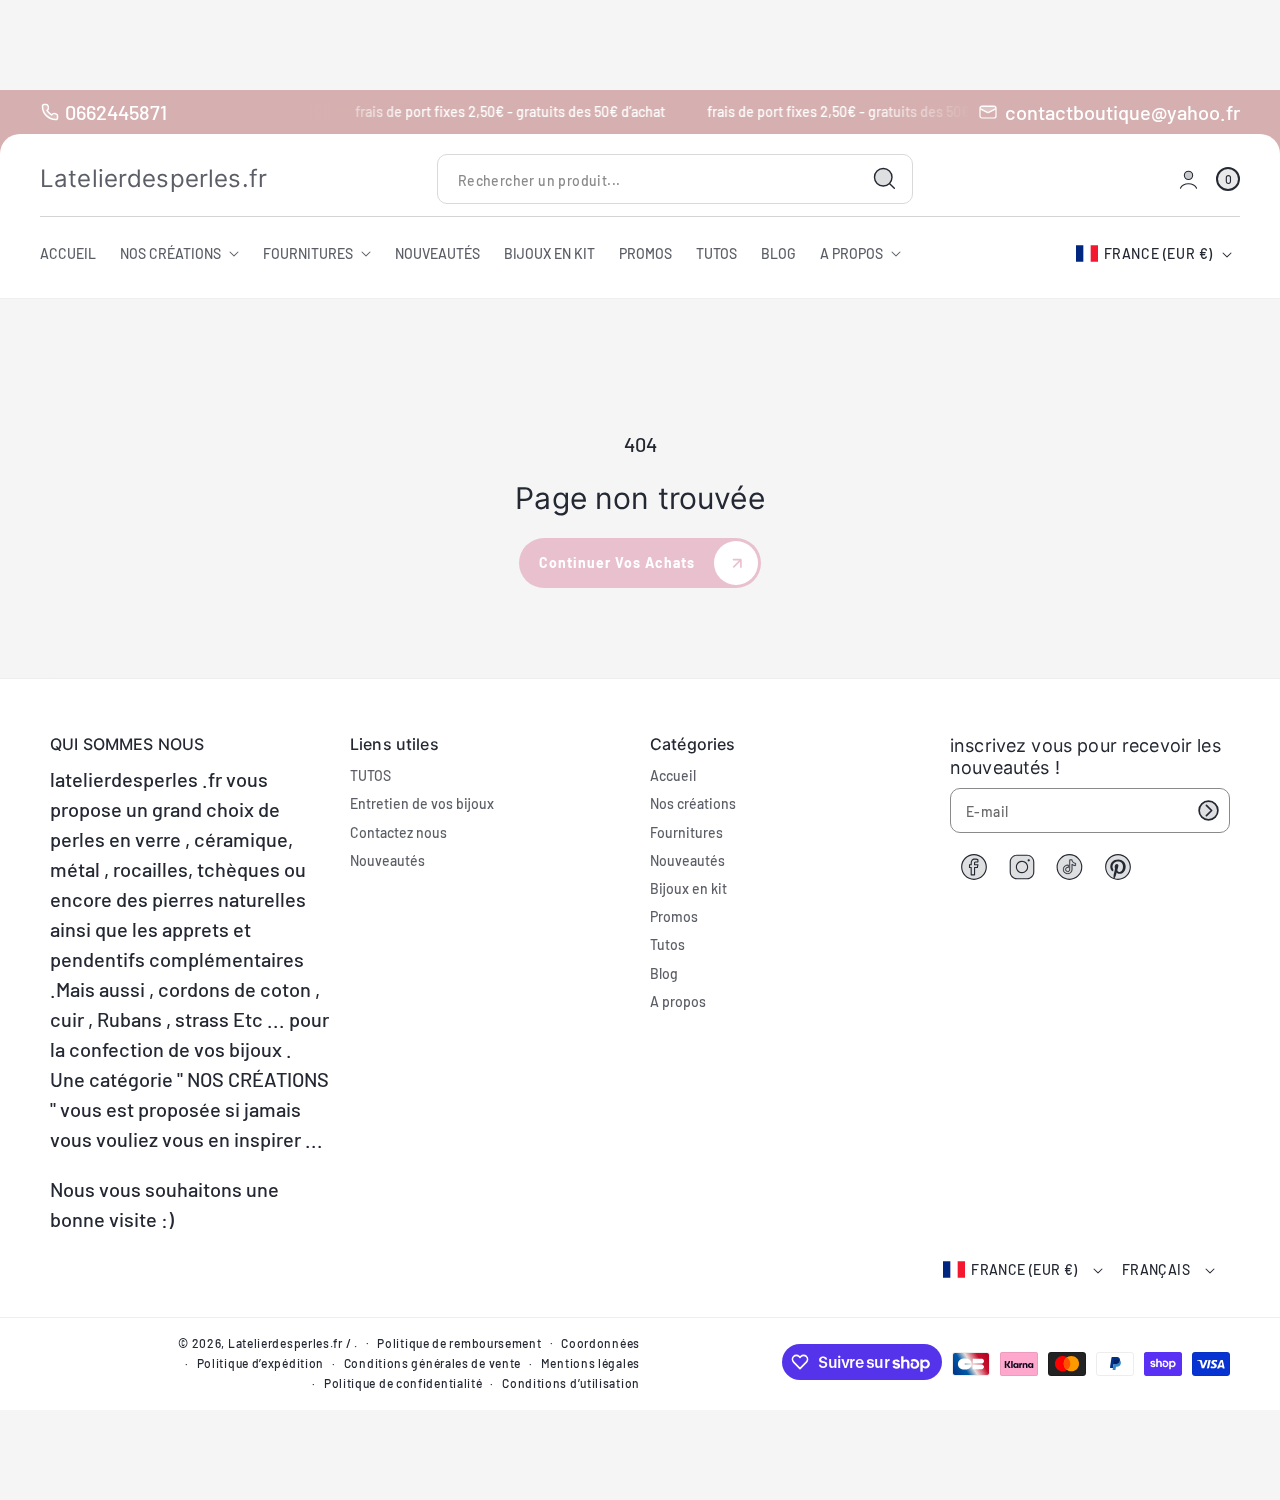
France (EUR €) (1158, 253)
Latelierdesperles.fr (285, 1343)
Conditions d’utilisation (571, 1383)
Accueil (673, 775)
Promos (674, 916)
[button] (1228, 179)
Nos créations (693, 803)
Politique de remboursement (459, 1343)
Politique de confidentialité (403, 1383)
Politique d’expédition (260, 1363)
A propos (678, 1001)
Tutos (667, 944)
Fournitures (686, 832)
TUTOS (370, 775)
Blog (664, 973)
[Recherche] (885, 179)
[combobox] (675, 179)
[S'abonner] (1208, 810)
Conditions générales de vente (432, 1363)
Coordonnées (600, 1343)
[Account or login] (1188, 179)
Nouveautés (387, 860)
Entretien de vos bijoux (422, 803)
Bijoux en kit (688, 888)
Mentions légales (590, 1363)
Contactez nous (398, 832)
